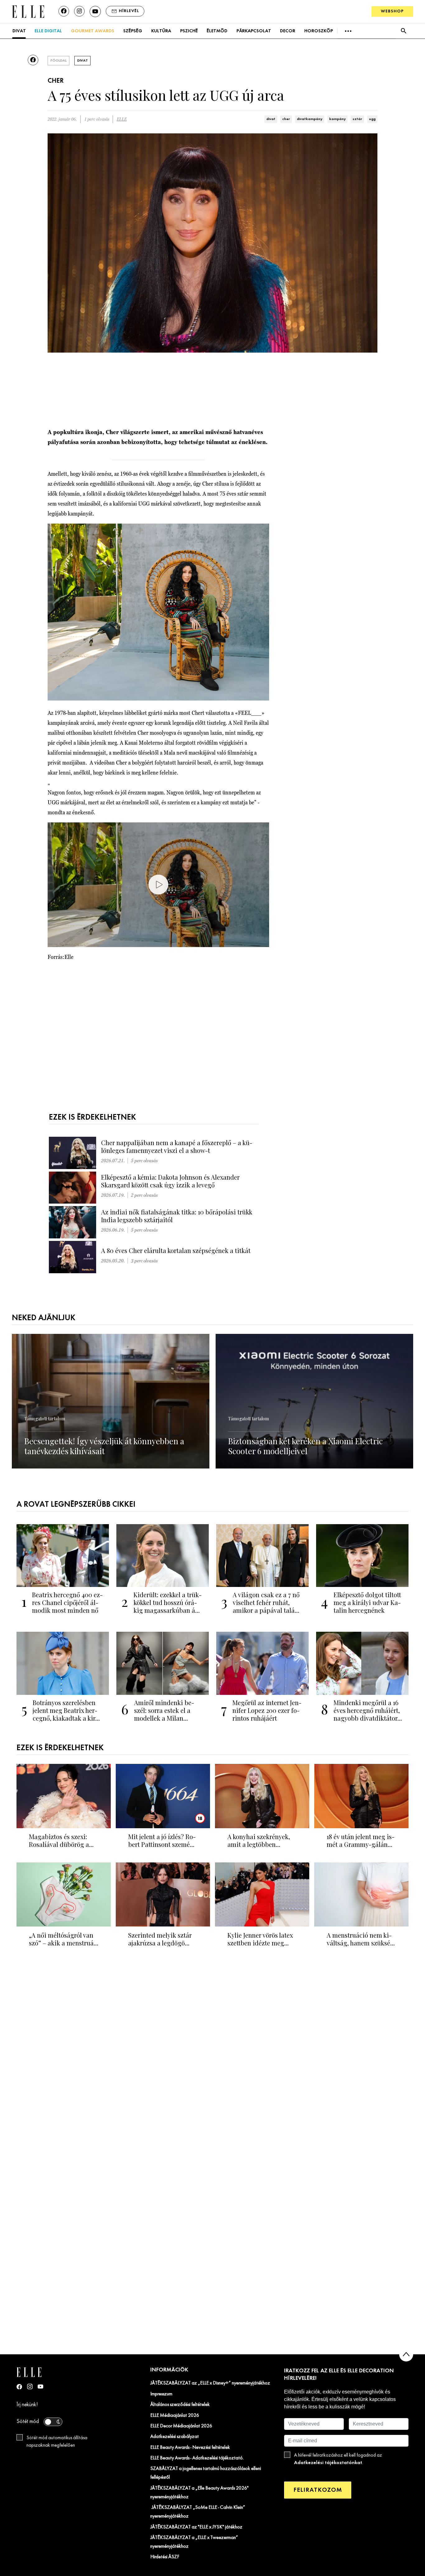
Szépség (133, 31)
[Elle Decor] (28, 11)
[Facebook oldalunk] (64, 11)
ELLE (122, 119)
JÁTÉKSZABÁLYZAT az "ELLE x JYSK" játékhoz (196, 2527)
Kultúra (161, 31)
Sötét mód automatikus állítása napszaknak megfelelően (57, 2442)
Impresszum (161, 2394)
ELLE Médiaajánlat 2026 (175, 2416)
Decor (288, 31)
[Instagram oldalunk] (79, 11)
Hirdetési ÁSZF (165, 2557)
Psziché (189, 31)
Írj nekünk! (27, 2405)
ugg (372, 119)
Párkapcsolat (254, 31)
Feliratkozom (318, 2490)
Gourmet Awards (93, 31)
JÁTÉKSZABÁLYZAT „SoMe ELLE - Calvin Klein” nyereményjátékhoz (198, 2512)
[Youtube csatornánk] (95, 12)
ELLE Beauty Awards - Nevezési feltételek (190, 2448)
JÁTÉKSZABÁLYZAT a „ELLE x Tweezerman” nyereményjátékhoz (194, 2542)
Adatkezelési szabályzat (175, 2437)
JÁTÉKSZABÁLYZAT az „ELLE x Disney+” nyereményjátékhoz (210, 2383)
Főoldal (58, 61)
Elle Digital (48, 31)
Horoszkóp (319, 31)
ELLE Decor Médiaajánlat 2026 (181, 2426)
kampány (337, 119)
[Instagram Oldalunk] (30, 2386)
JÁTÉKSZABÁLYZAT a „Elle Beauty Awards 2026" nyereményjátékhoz (199, 2493)
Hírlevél (129, 11)
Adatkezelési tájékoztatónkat (328, 2463)
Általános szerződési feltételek (180, 2405)
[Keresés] (403, 31)
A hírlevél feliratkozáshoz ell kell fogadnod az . (338, 2459)
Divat (19, 31)
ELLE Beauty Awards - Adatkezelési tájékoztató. (197, 2458)
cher (286, 119)
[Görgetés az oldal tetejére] (406, 2354)
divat (271, 119)
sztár (357, 119)
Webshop (392, 11)
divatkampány (310, 119)
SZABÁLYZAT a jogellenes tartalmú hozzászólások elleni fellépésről (206, 2473)
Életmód (217, 31)
